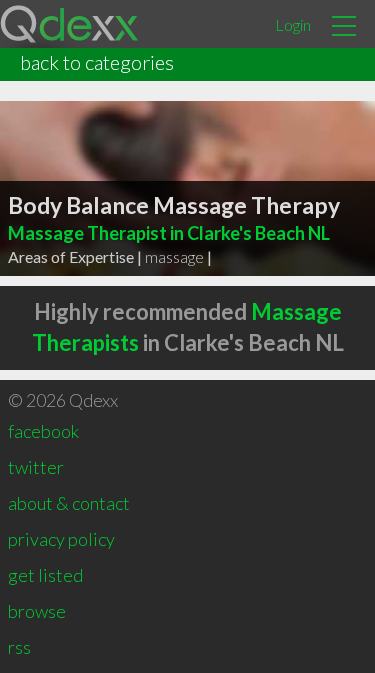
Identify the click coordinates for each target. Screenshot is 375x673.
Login (293, 24)
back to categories (97, 62)
